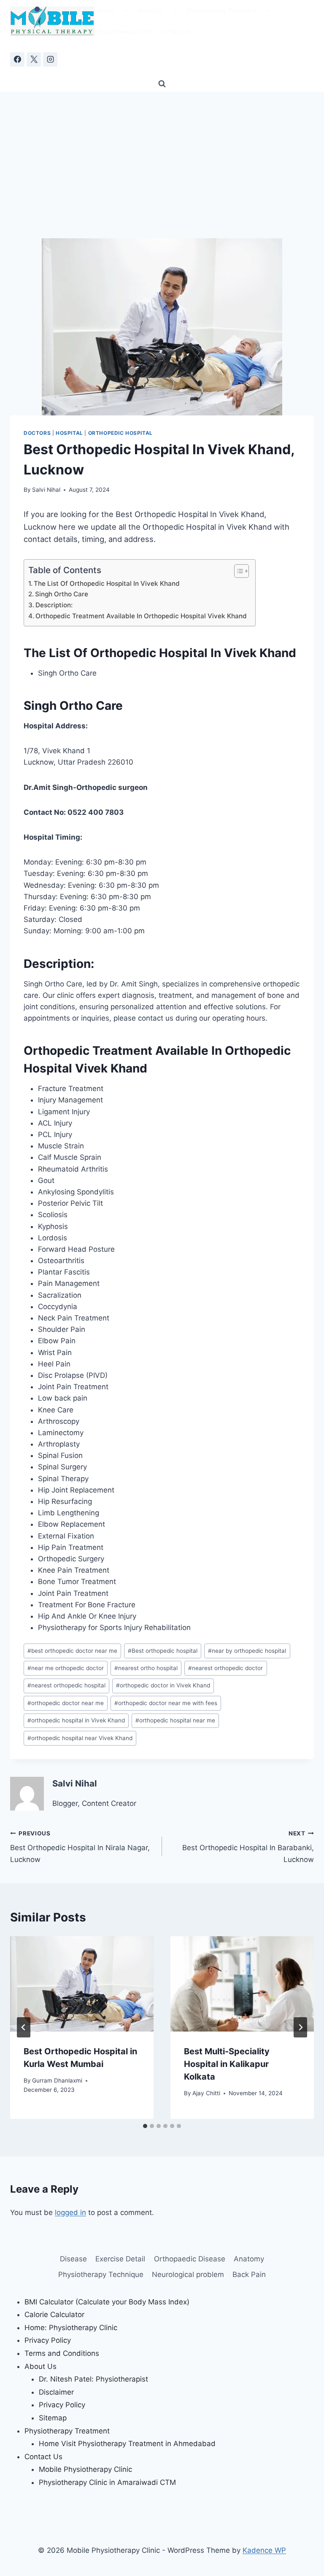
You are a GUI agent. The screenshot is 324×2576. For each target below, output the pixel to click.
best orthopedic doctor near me (72, 1651)
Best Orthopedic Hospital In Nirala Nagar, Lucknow (80, 1847)
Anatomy (249, 2259)
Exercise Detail (120, 2259)
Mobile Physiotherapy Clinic (85, 2469)
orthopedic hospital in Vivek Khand (76, 1720)
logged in (70, 2212)
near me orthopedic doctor (66, 1668)
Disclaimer (56, 2392)
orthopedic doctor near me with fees (166, 1703)
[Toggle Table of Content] (237, 571)
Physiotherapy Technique (101, 2274)
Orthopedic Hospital (120, 433)
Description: (54, 605)
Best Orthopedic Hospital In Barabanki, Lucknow (248, 1847)
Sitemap (53, 2418)
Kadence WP (264, 2550)
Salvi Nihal (46, 490)
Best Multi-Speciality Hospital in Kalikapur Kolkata (227, 2064)
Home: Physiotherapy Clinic (71, 2328)
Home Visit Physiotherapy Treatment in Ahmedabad (127, 2444)
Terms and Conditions (62, 2353)
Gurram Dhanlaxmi (57, 2080)
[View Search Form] (162, 84)
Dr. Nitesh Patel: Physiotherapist (93, 2379)
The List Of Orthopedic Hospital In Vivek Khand (107, 583)
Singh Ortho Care (62, 594)
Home (105, 10)
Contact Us (175, 31)
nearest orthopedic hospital (66, 1685)
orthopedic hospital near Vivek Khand (80, 1738)
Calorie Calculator (54, 2315)
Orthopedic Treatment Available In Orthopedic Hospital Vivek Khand (141, 616)
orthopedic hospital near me (175, 1720)
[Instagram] (50, 59)
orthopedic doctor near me (66, 1703)
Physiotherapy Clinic (126, 31)
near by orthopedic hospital (247, 1651)
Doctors (37, 433)
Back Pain (249, 2274)
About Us (150, 10)
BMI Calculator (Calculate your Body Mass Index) (107, 2302)
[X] (34, 59)
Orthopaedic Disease (190, 2259)
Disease (73, 2259)
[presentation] (82, 1984)
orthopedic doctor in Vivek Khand (163, 1685)
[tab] (145, 2126)
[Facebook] (17, 59)
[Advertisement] (162, 155)
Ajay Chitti (206, 2093)
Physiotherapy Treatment (222, 10)
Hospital (69, 433)
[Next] (300, 2027)
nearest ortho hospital (146, 1668)
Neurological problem (188, 2274)
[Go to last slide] (24, 2027)
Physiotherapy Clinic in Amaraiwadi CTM (107, 2482)
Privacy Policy (48, 2340)
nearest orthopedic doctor (225, 1668)
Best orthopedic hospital (163, 1651)
